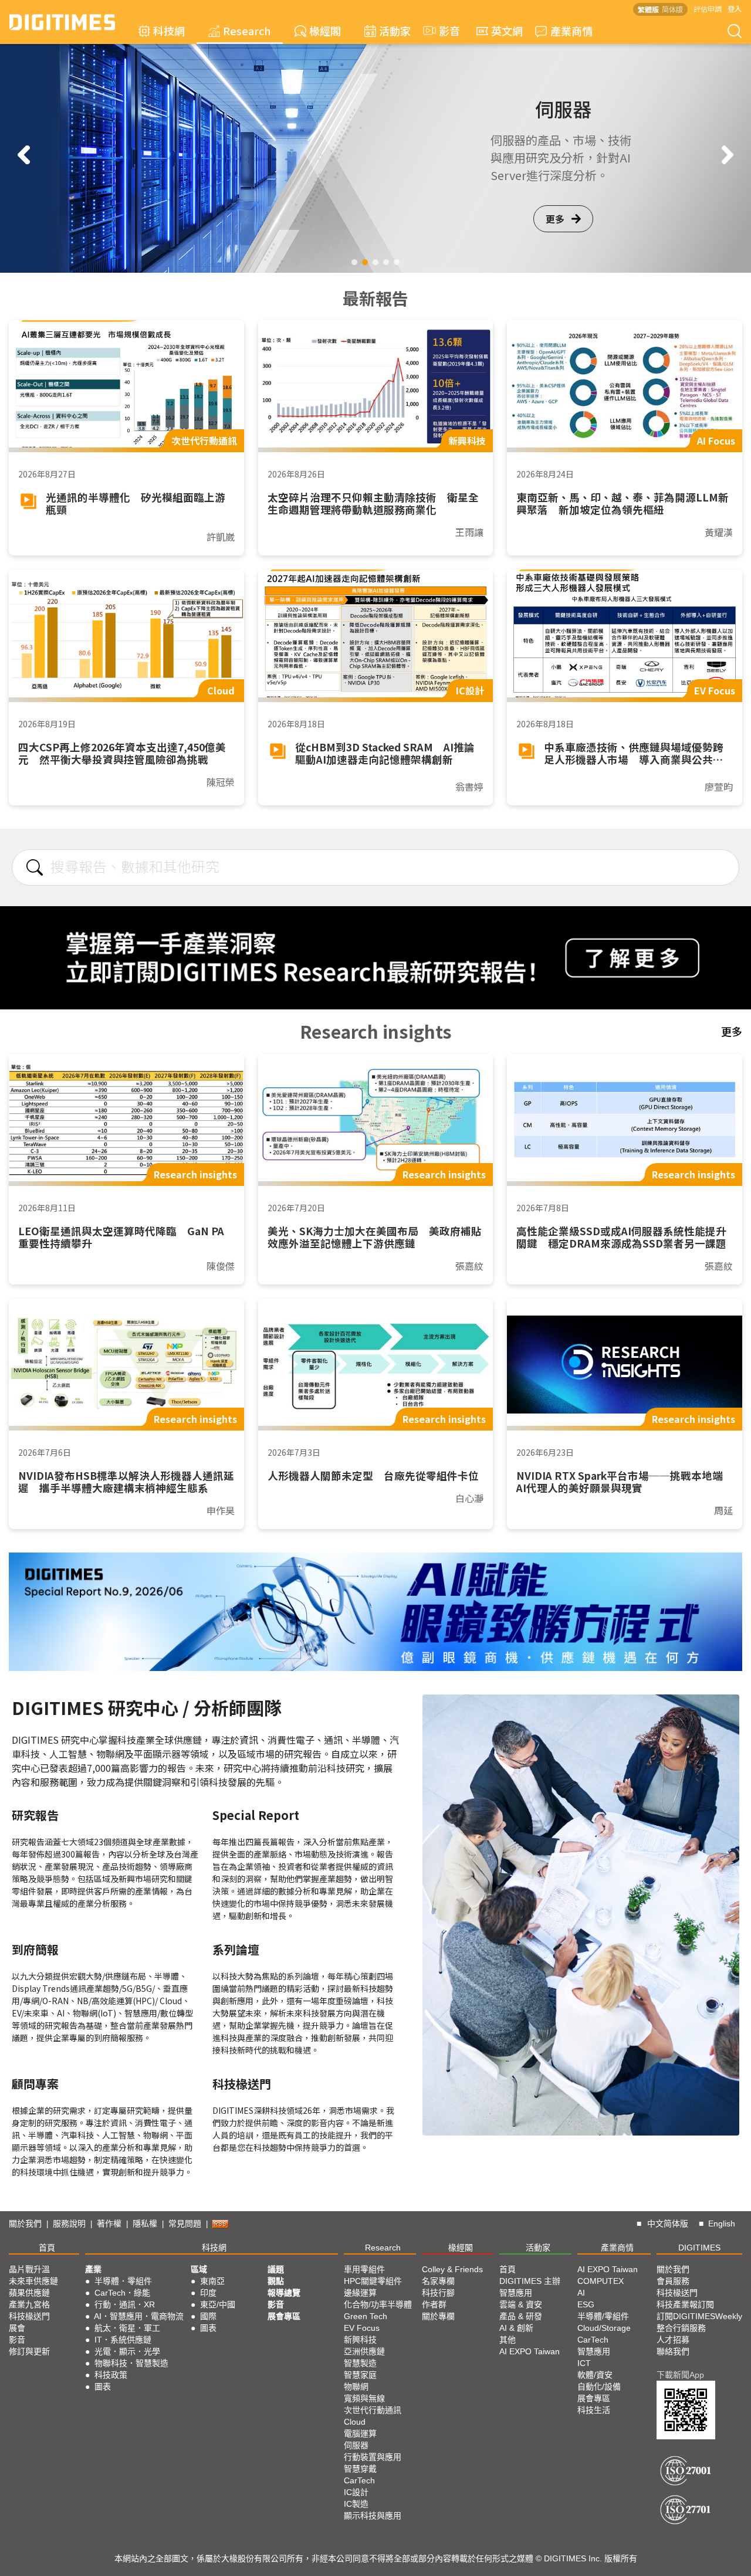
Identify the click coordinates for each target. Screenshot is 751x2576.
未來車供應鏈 (33, 2281)
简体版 (672, 9)
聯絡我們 (673, 2351)
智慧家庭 (360, 2375)
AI (581, 2293)
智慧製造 (360, 2363)
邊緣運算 (360, 2293)
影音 (444, 30)
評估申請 (708, 9)
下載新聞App (680, 2375)
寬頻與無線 (364, 2398)
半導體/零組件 (603, 2316)
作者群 (434, 2304)
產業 (93, 2269)
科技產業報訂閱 (685, 2304)
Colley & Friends (452, 2269)
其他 (508, 2340)
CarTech (359, 2480)
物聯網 (356, 2387)
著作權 (109, 2224)
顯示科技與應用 (373, 2516)
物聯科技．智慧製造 (131, 2363)
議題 (276, 2269)
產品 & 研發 (521, 2316)
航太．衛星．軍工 (127, 2328)
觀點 (276, 2281)
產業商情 (571, 30)
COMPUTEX (601, 2281)
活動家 (395, 30)
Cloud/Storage (604, 2328)
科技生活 (594, 2410)
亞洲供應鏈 (364, 2351)
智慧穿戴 (360, 2469)
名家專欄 (438, 2281)
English (722, 2224)
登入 (735, 9)
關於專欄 (438, 2316)
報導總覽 (284, 2293)
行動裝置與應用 (373, 2457)
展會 (17, 2328)
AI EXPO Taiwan (530, 2351)
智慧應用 (516, 2293)
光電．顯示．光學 (127, 2351)
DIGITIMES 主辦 (530, 2281)
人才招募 (673, 2340)
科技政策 (111, 2375)
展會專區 (284, 2316)
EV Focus (362, 2328)
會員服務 (673, 2281)
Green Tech (366, 2316)
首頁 (47, 2248)
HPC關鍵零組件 (373, 2281)
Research (247, 30)
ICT (584, 2363)
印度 (208, 2293)
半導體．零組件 (123, 2281)
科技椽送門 (29, 2316)
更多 (555, 227)
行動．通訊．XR (125, 2304)
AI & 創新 (516, 2328)
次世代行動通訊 (373, 2410)
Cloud (355, 2422)
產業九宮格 (29, 2304)
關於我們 (25, 2224)
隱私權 (145, 2224)
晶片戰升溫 (29, 2269)
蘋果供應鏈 (29, 2293)
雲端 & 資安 (521, 2304)
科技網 (169, 30)
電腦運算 (360, 2433)
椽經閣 (325, 30)
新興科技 (360, 2340)
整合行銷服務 (681, 2328)
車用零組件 (364, 2269)
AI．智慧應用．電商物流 (139, 2316)
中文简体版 (668, 2224)
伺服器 (356, 2445)
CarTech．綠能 (122, 2293)
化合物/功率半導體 (378, 2304)
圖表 (103, 2387)
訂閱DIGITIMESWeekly (699, 2316)
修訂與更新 (29, 2351)
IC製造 (356, 2504)
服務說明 (69, 2224)
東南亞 (212, 2281)
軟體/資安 (595, 2375)
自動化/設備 (599, 2387)
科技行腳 (438, 2293)
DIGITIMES (699, 2248)
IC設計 (356, 2492)
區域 (199, 2269)
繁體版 (648, 9)
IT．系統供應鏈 (123, 2340)
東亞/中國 (218, 2304)
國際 (208, 2316)
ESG (586, 2304)
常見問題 (185, 2224)
